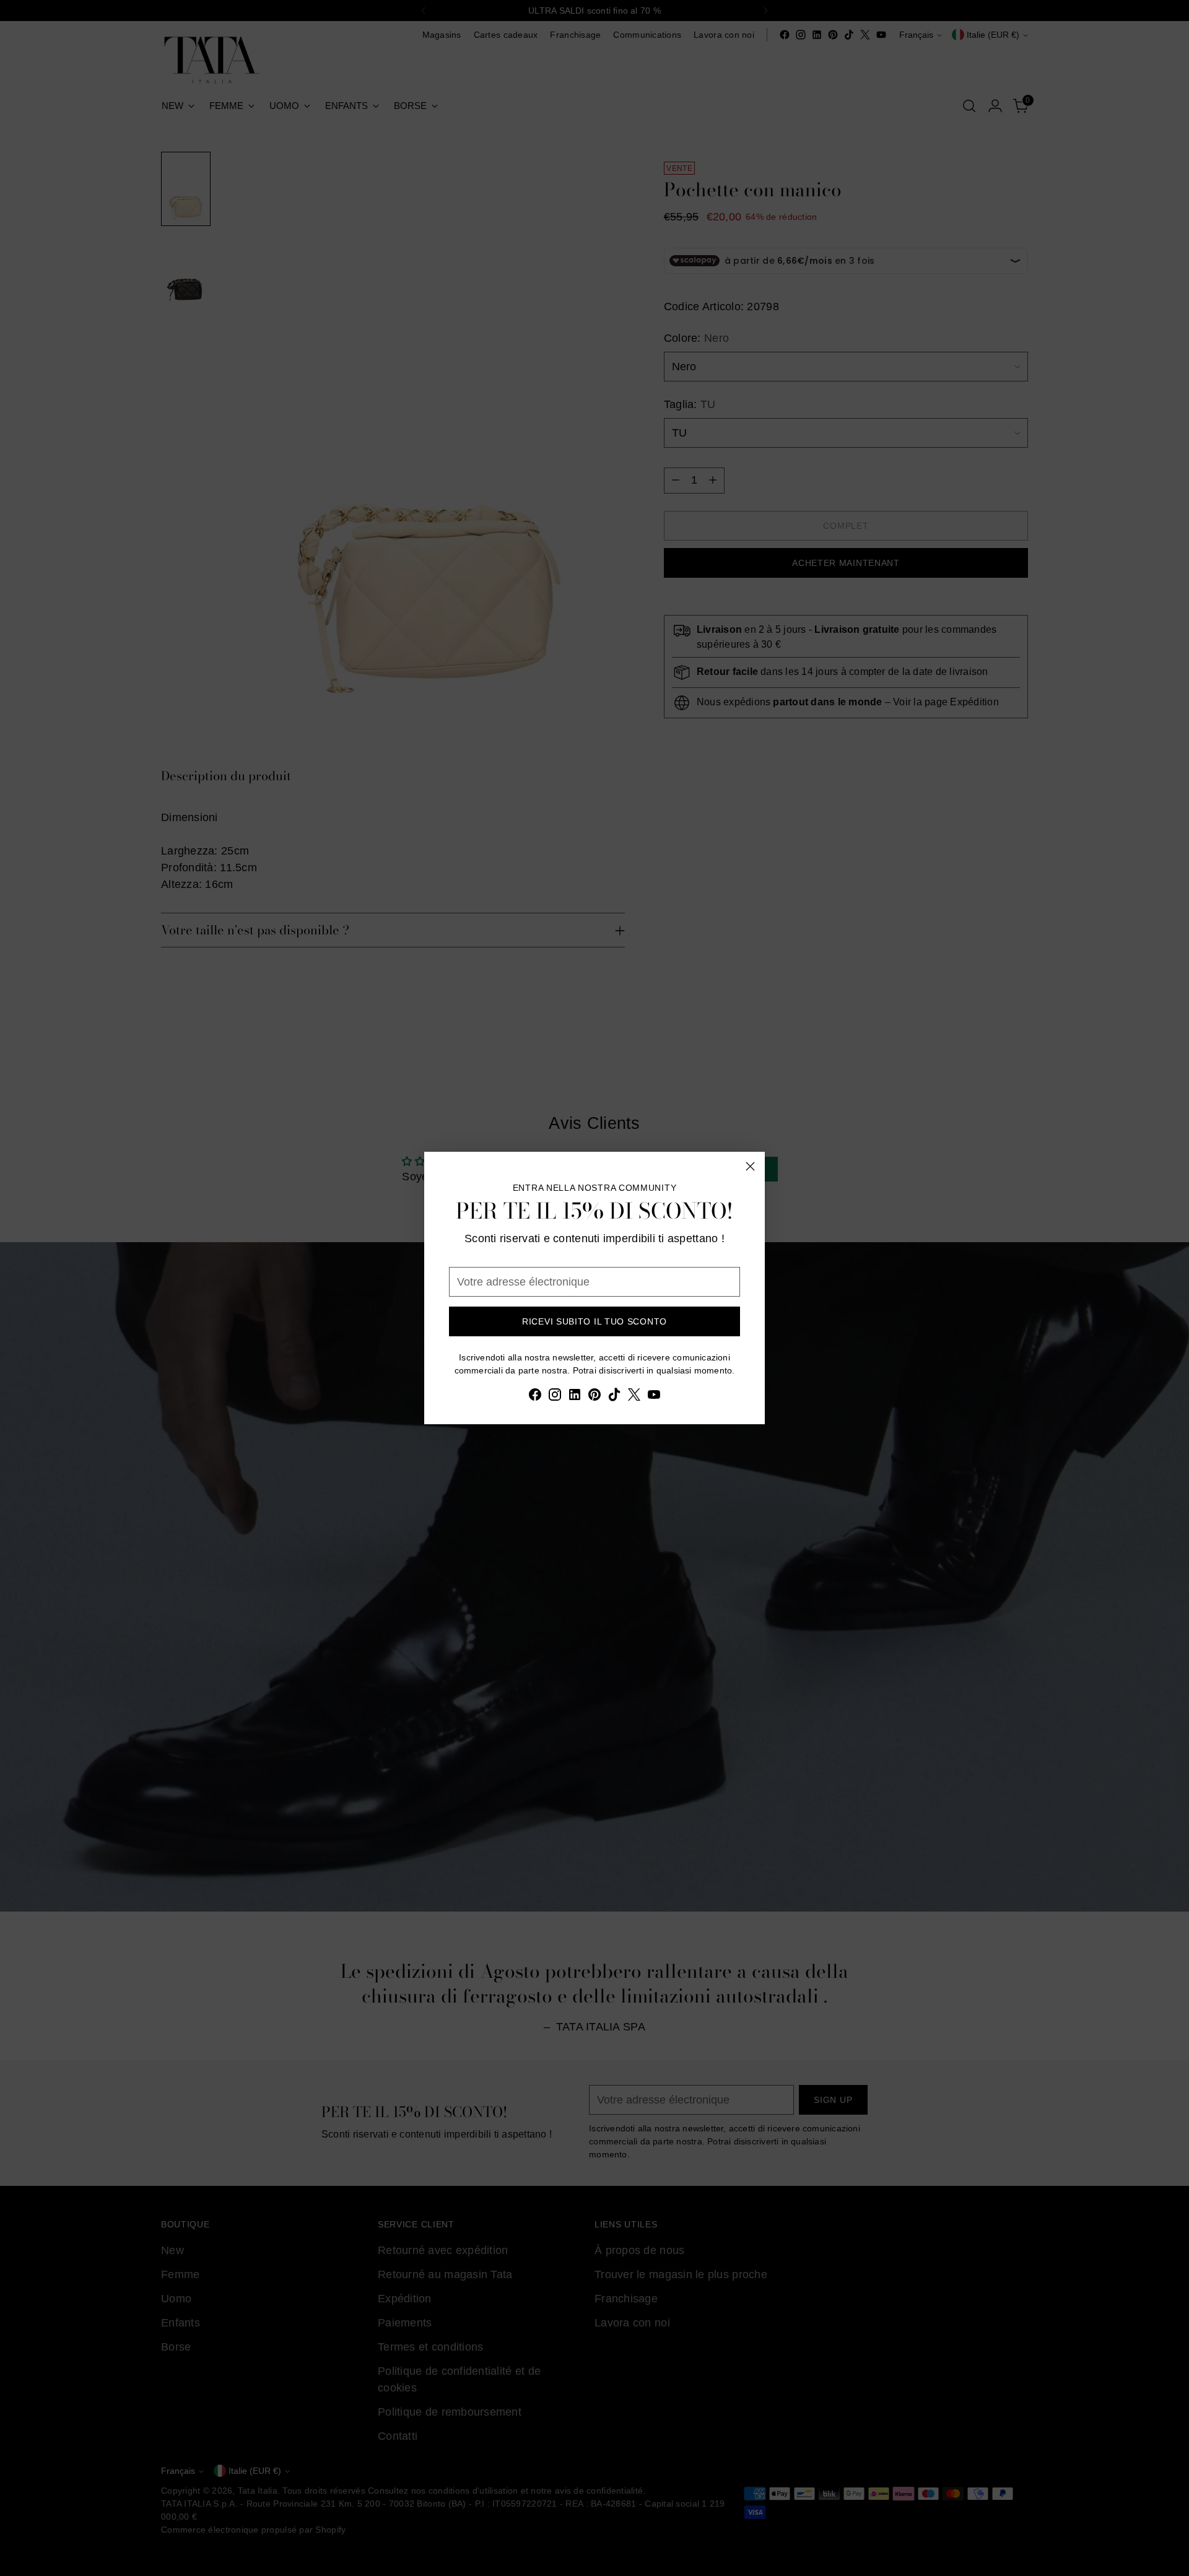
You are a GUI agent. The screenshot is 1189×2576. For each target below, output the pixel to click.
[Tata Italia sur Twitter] (634, 1397)
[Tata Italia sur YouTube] (654, 1397)
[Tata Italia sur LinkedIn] (575, 1397)
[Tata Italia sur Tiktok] (614, 1397)
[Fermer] (750, 1166)
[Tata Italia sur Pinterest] (594, 1397)
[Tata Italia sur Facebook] (535, 1397)
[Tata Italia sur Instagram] (555, 1397)
